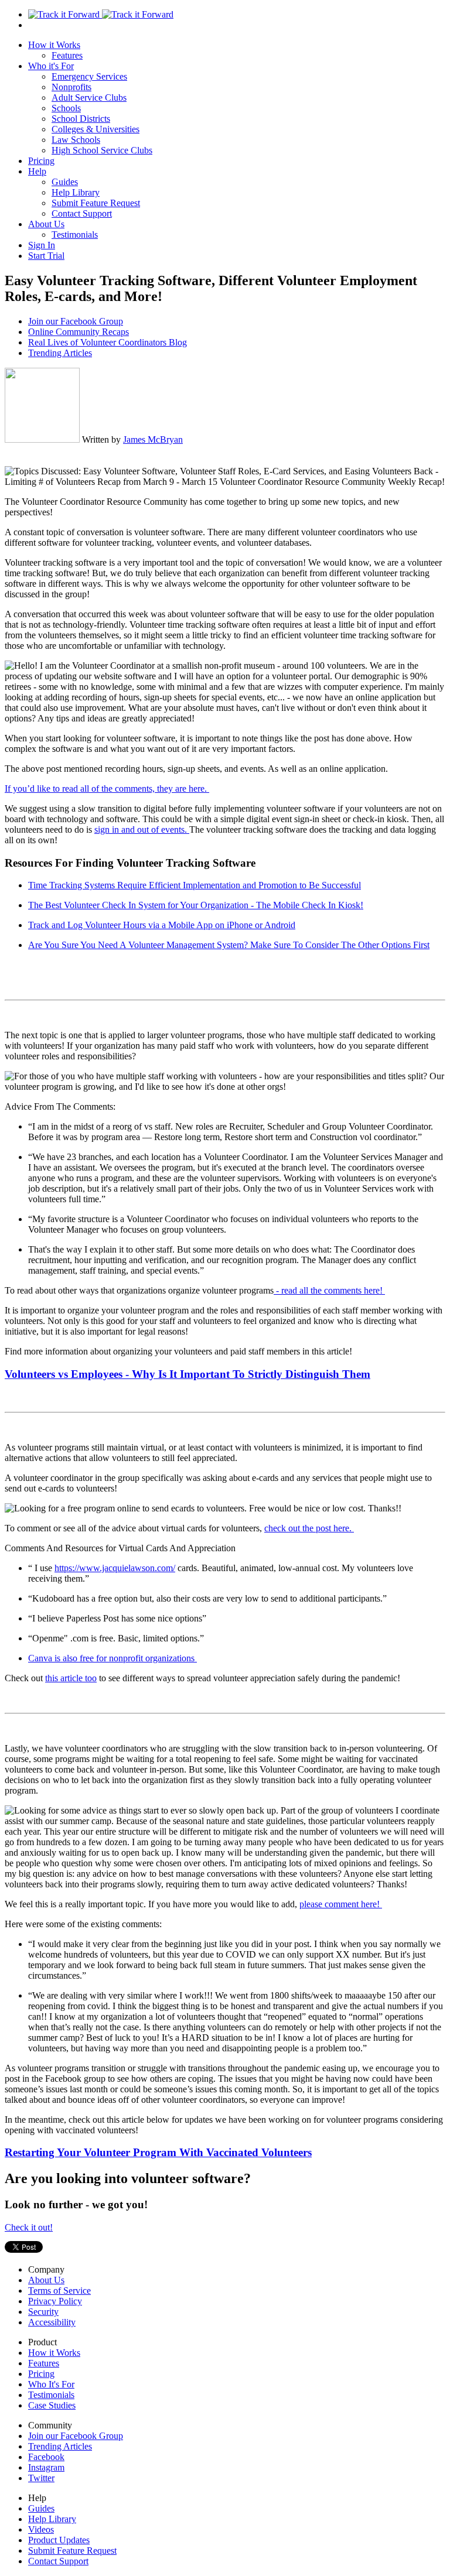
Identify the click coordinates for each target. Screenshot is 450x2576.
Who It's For (51, 2384)
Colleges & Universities (96, 129)
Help (37, 171)
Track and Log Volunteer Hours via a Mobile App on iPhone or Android (162, 925)
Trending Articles (60, 353)
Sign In (42, 245)
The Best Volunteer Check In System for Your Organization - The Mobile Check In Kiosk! (196, 905)
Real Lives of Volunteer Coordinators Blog (108, 342)
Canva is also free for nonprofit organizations (112, 1658)
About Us (46, 224)
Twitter (41, 2478)
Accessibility (52, 2322)
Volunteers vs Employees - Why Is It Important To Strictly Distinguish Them (187, 1374)
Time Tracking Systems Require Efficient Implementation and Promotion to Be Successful (195, 885)
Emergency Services (89, 76)
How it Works (54, 45)
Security (43, 2312)
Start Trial (46, 256)
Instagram (46, 2467)
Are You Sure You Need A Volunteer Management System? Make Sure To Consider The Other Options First (229, 945)
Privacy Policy (55, 2301)
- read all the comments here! (329, 1290)
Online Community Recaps (79, 332)
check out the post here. (309, 1528)
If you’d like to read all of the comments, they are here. (107, 788)
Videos (41, 2529)
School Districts (81, 119)
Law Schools (76, 140)
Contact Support (82, 213)
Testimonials (75, 235)
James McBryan (153, 439)
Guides (65, 182)
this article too (71, 1678)
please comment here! (341, 1904)
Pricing (41, 161)
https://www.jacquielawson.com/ (115, 1568)
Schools (66, 108)
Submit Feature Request (96, 203)
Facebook (46, 2457)
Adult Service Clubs (89, 98)
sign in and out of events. (142, 829)
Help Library (76, 192)
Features (67, 55)
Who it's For (51, 66)
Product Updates (59, 2540)
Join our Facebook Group (76, 321)
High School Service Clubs (102, 150)
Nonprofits (71, 87)
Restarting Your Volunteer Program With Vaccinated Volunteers (158, 2152)
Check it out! (29, 2227)
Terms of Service (59, 2291)
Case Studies (52, 2405)
